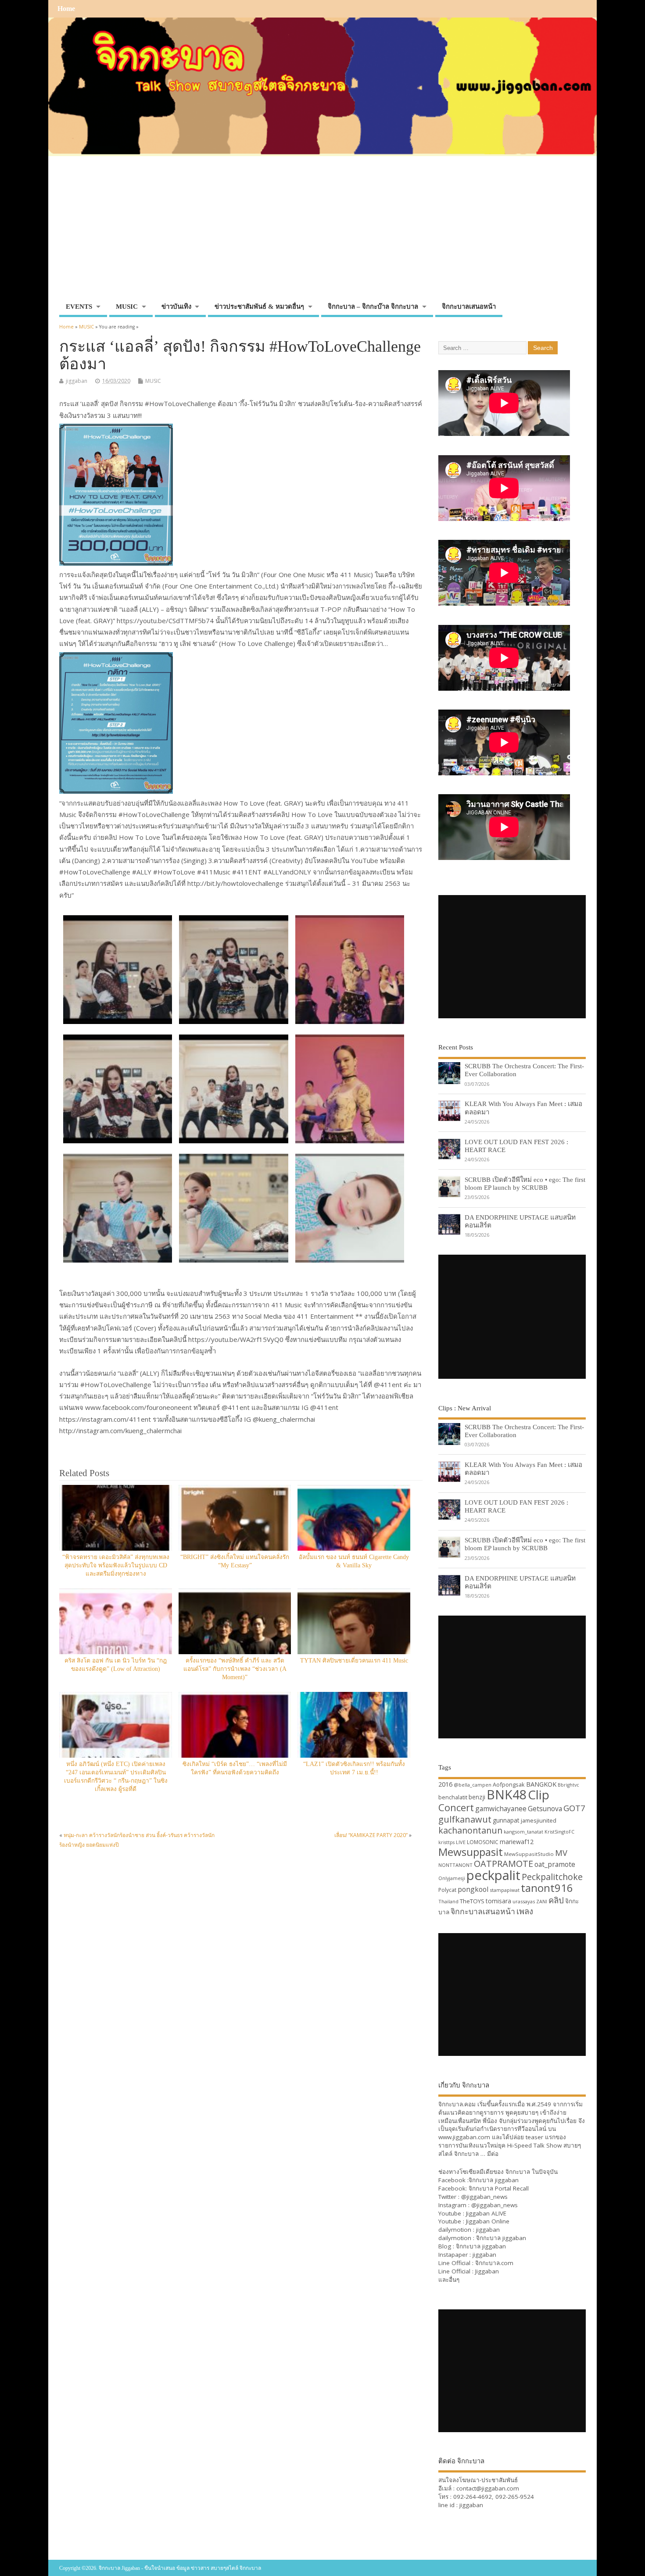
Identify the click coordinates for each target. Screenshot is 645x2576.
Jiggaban (487, 2271)
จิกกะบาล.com (494, 2263)
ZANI (542, 1902)
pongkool (473, 1889)
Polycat (447, 1890)
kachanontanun (470, 1830)
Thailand (448, 1901)
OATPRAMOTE (503, 1864)
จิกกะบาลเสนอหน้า (469, 307)
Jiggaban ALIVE (486, 2213)
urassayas (524, 1901)
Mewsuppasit (471, 1852)
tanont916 (547, 1888)
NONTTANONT (455, 1865)
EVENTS (79, 307)
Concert (456, 1807)
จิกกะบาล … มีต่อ (476, 2154)
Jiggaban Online (488, 2221)
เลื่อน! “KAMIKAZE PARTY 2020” (371, 1835)
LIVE (461, 1842)
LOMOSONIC (483, 1842)
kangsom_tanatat (523, 1832)
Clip (539, 1795)
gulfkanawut (465, 1819)
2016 (445, 1784)
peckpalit (493, 1875)
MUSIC (127, 307)
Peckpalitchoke (552, 1877)
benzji (477, 1797)
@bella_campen (473, 1785)
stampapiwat (505, 1890)
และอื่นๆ (449, 2280)
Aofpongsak (509, 1784)
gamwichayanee (501, 1809)
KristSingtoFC (559, 1832)
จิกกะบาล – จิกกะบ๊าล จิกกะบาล (373, 307)
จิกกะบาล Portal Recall (499, 2188)
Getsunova (545, 1809)
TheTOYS (472, 1901)
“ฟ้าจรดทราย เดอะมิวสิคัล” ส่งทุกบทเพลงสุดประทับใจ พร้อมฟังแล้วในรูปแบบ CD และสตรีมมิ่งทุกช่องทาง (116, 1565)
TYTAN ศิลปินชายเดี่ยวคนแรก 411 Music (354, 1661)
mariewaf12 (517, 1842)
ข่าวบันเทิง (176, 307)
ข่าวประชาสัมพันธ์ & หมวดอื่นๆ (259, 307)
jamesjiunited (539, 1820)
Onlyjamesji (452, 1878)
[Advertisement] (322, 233)
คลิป (556, 1900)
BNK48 (507, 1795)
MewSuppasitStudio (529, 1854)
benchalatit (453, 1797)
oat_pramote (555, 1864)
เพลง (525, 1911)
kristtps (446, 1842)
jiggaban (77, 381)
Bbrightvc (568, 1785)
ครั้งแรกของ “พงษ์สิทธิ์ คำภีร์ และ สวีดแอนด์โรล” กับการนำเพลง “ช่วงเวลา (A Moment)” (235, 1669)
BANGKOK (541, 1784)
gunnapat (506, 1820)
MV (561, 1853)
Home (66, 9)
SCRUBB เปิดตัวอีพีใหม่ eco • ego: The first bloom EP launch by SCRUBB (525, 1183)
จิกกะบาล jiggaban (494, 2180)
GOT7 (574, 1808)
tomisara (498, 1901)
